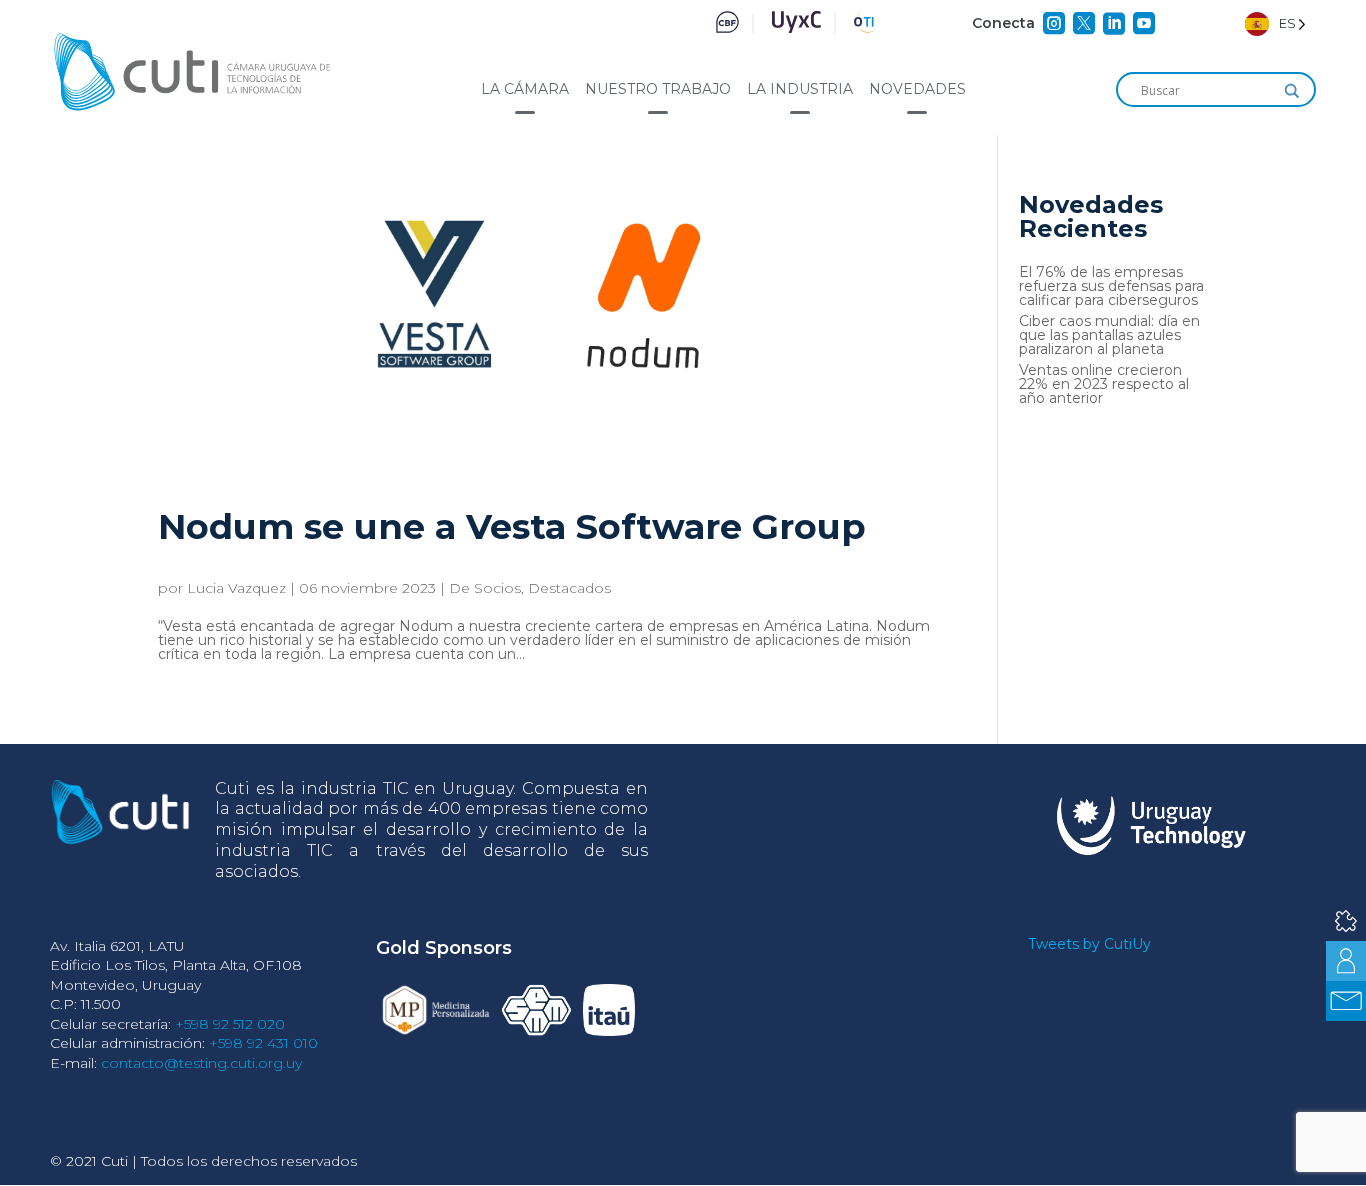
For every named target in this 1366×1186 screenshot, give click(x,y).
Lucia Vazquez (236, 588)
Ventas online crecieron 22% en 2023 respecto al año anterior (1104, 384)
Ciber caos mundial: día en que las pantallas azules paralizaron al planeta (1109, 335)
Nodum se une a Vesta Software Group (512, 526)
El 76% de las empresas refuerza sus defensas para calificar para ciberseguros (1111, 286)
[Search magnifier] (1292, 91)
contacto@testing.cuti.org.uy (201, 1063)
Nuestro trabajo (658, 89)
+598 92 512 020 (230, 1024)
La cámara (525, 89)
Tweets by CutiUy (1089, 944)
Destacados (569, 588)
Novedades (917, 89)
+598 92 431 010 (263, 1043)
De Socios (485, 588)
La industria (800, 89)
